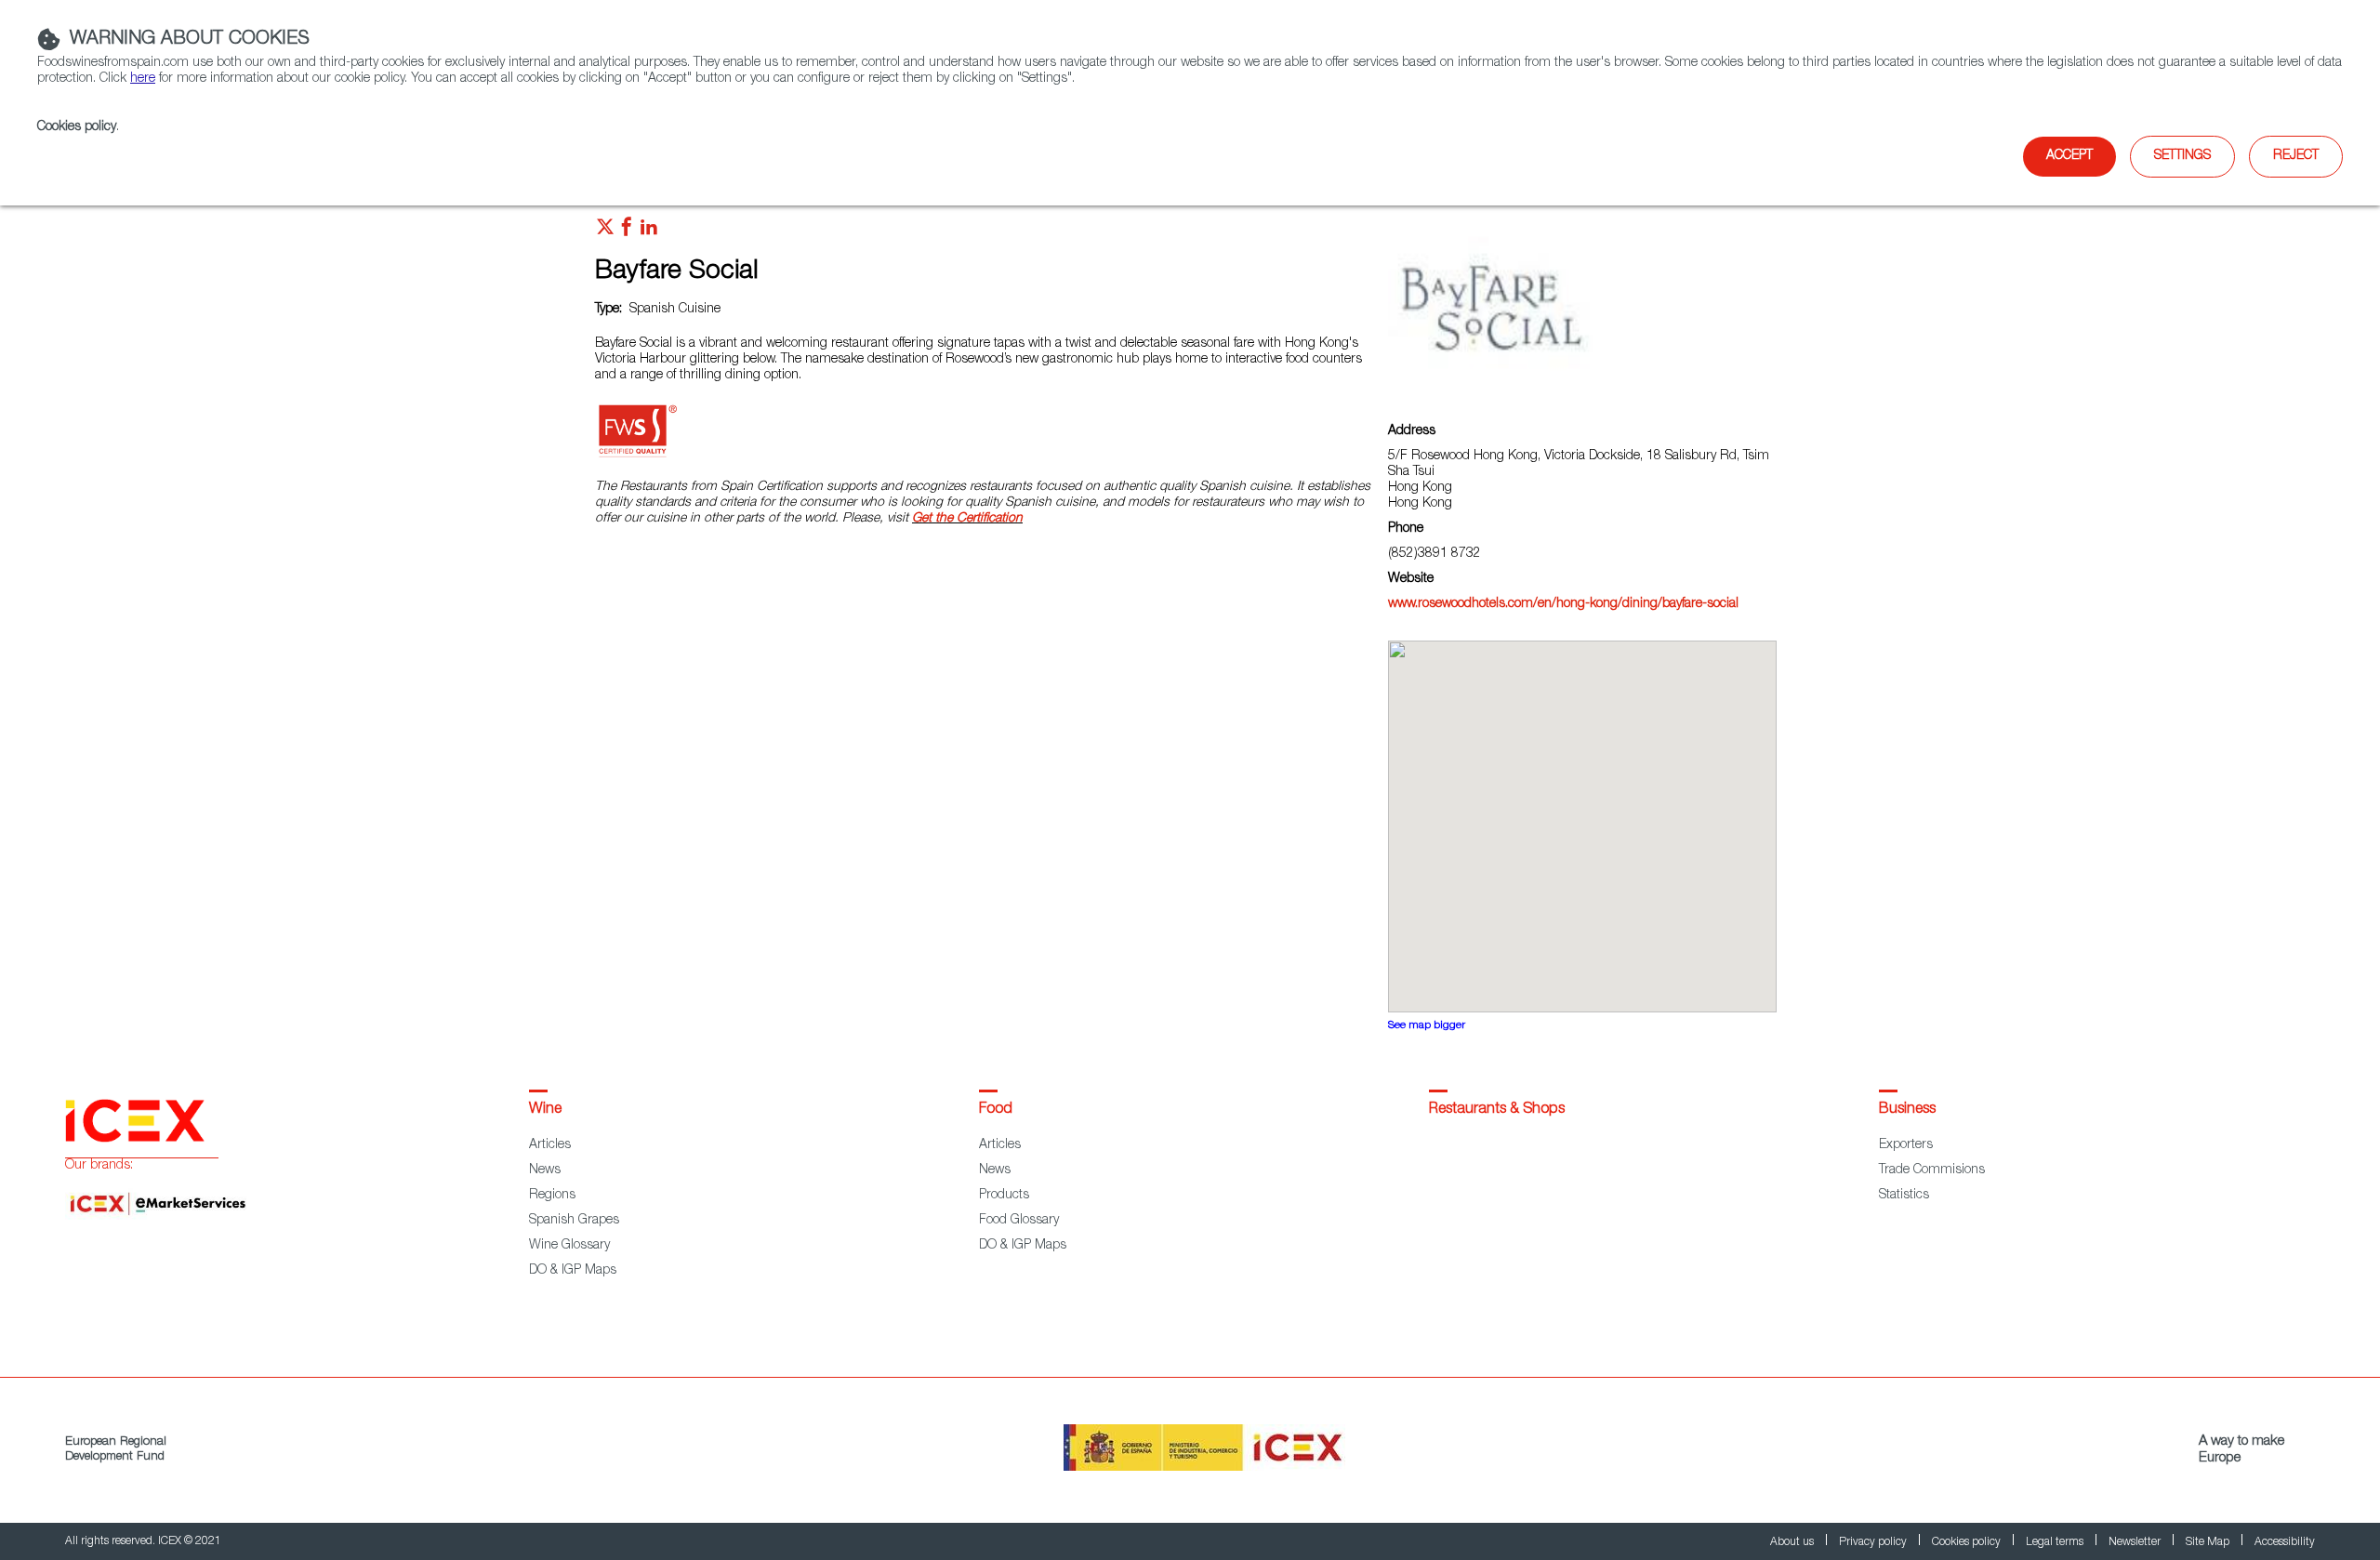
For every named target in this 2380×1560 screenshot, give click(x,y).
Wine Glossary (569, 1246)
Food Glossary (1019, 1221)
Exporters (1906, 1145)
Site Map (2209, 1542)
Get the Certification (967, 519)
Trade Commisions (1932, 1170)
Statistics (1904, 1196)
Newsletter (2136, 1542)
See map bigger (1427, 1026)
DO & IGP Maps (573, 1271)
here (143, 79)
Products (1004, 1196)
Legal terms (2056, 1542)
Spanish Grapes (574, 1221)
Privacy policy (1874, 1542)
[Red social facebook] (627, 231)
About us (1793, 1542)
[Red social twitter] (605, 231)
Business (1907, 1110)
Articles (550, 1145)
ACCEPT (2069, 156)
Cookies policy (77, 127)
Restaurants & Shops (1497, 1110)
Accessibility (2285, 1542)
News (545, 1170)
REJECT (2296, 156)
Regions (552, 1196)
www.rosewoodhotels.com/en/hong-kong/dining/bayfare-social (1563, 604)
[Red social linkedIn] (649, 231)
